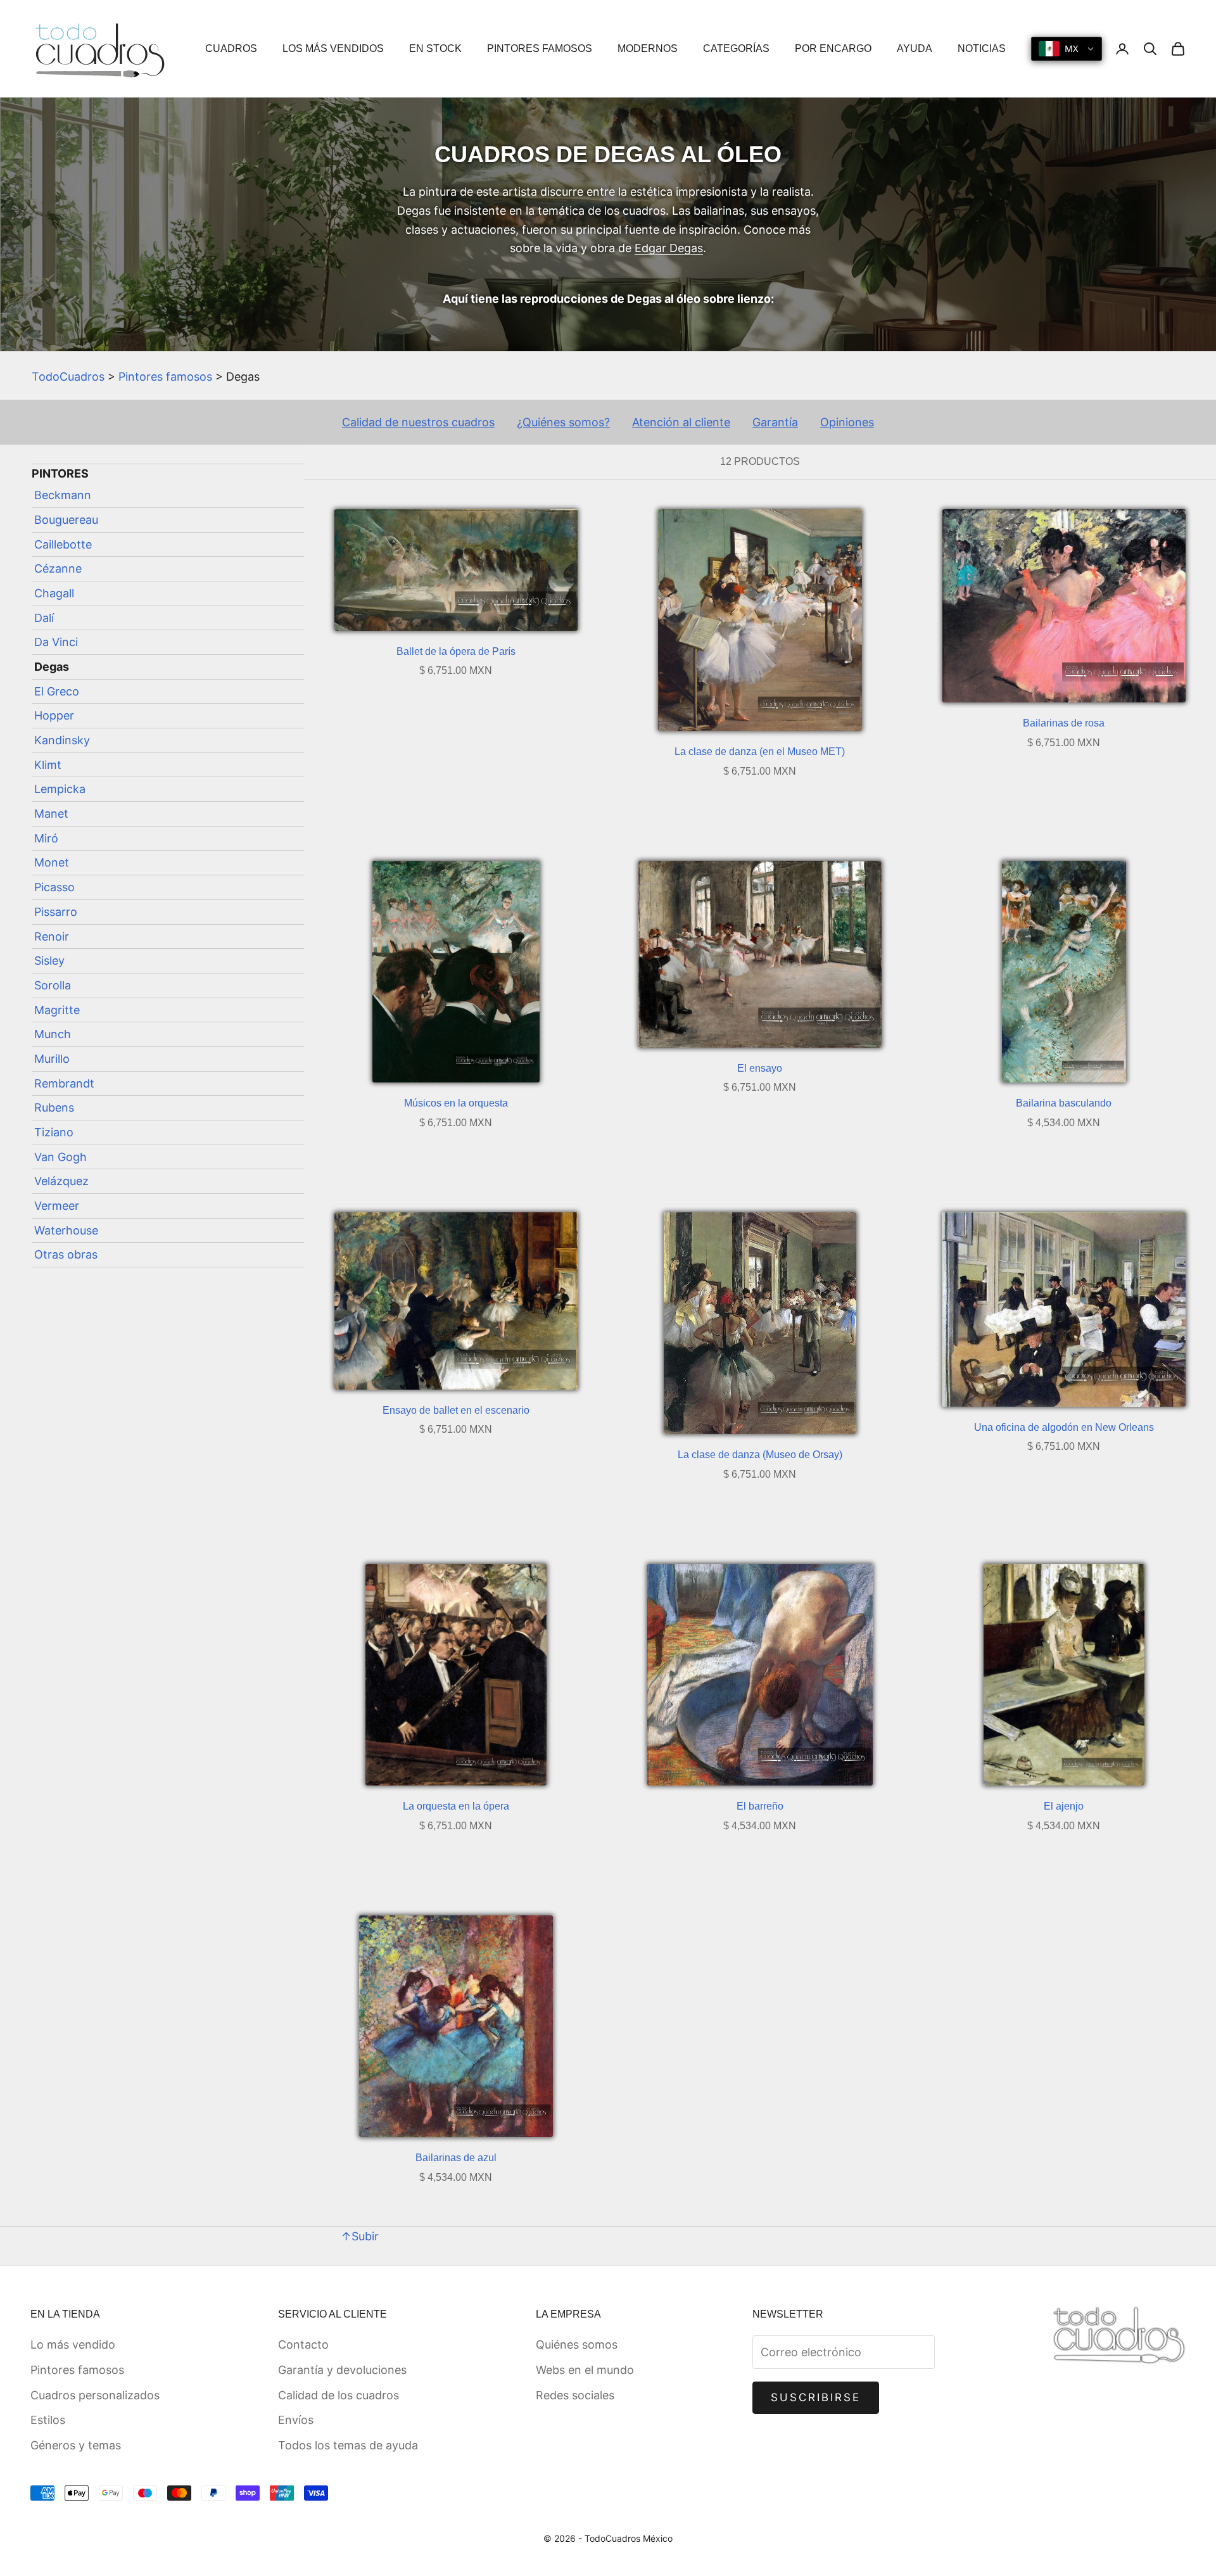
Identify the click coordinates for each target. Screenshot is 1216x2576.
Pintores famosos (165, 377)
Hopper (54, 715)
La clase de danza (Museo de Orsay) (760, 1455)
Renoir (52, 936)
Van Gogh (60, 1156)
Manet (51, 814)
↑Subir (360, 2236)
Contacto (303, 2344)
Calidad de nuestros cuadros (418, 422)
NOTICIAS (982, 48)
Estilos (48, 2420)
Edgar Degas (669, 248)
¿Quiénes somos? (563, 422)
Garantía (775, 422)
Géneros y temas (76, 2445)
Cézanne (58, 568)
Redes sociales (575, 2395)
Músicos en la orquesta (456, 1103)
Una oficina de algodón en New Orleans (1064, 1427)
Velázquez (61, 1181)
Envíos (296, 2420)
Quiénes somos (577, 2344)
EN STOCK (435, 48)
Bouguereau (66, 520)
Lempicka (60, 789)
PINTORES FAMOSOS (540, 48)
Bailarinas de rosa (1064, 723)
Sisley (49, 961)
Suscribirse (816, 2397)
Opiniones (847, 422)
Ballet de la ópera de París (456, 651)
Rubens (54, 1107)
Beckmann (63, 495)
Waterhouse (66, 1230)
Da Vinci (56, 642)
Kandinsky (62, 740)
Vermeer (57, 1206)
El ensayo (760, 1068)
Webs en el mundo (585, 2370)
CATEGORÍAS (736, 48)
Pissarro (56, 912)
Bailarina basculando (1064, 1103)
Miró (46, 838)
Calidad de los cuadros (339, 2395)
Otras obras (66, 1254)
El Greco (57, 691)
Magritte (57, 1009)
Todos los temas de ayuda (348, 2445)
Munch (53, 1034)
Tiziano (54, 1132)
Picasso (54, 887)
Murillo (52, 1059)
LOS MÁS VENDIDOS (333, 48)
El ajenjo (1064, 1806)
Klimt (48, 764)
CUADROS (231, 48)
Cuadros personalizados (95, 2395)
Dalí (44, 617)
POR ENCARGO (833, 48)
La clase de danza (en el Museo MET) (760, 752)
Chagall (54, 593)
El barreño (760, 1806)
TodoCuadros (68, 377)
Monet (52, 862)
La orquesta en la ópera (456, 1806)
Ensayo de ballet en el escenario (456, 1410)
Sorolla (53, 985)
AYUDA (915, 48)
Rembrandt (64, 1083)
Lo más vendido (73, 2344)
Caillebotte (63, 544)
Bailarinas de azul (456, 2158)
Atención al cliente (681, 422)
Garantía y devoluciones (342, 2370)
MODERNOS (648, 48)
